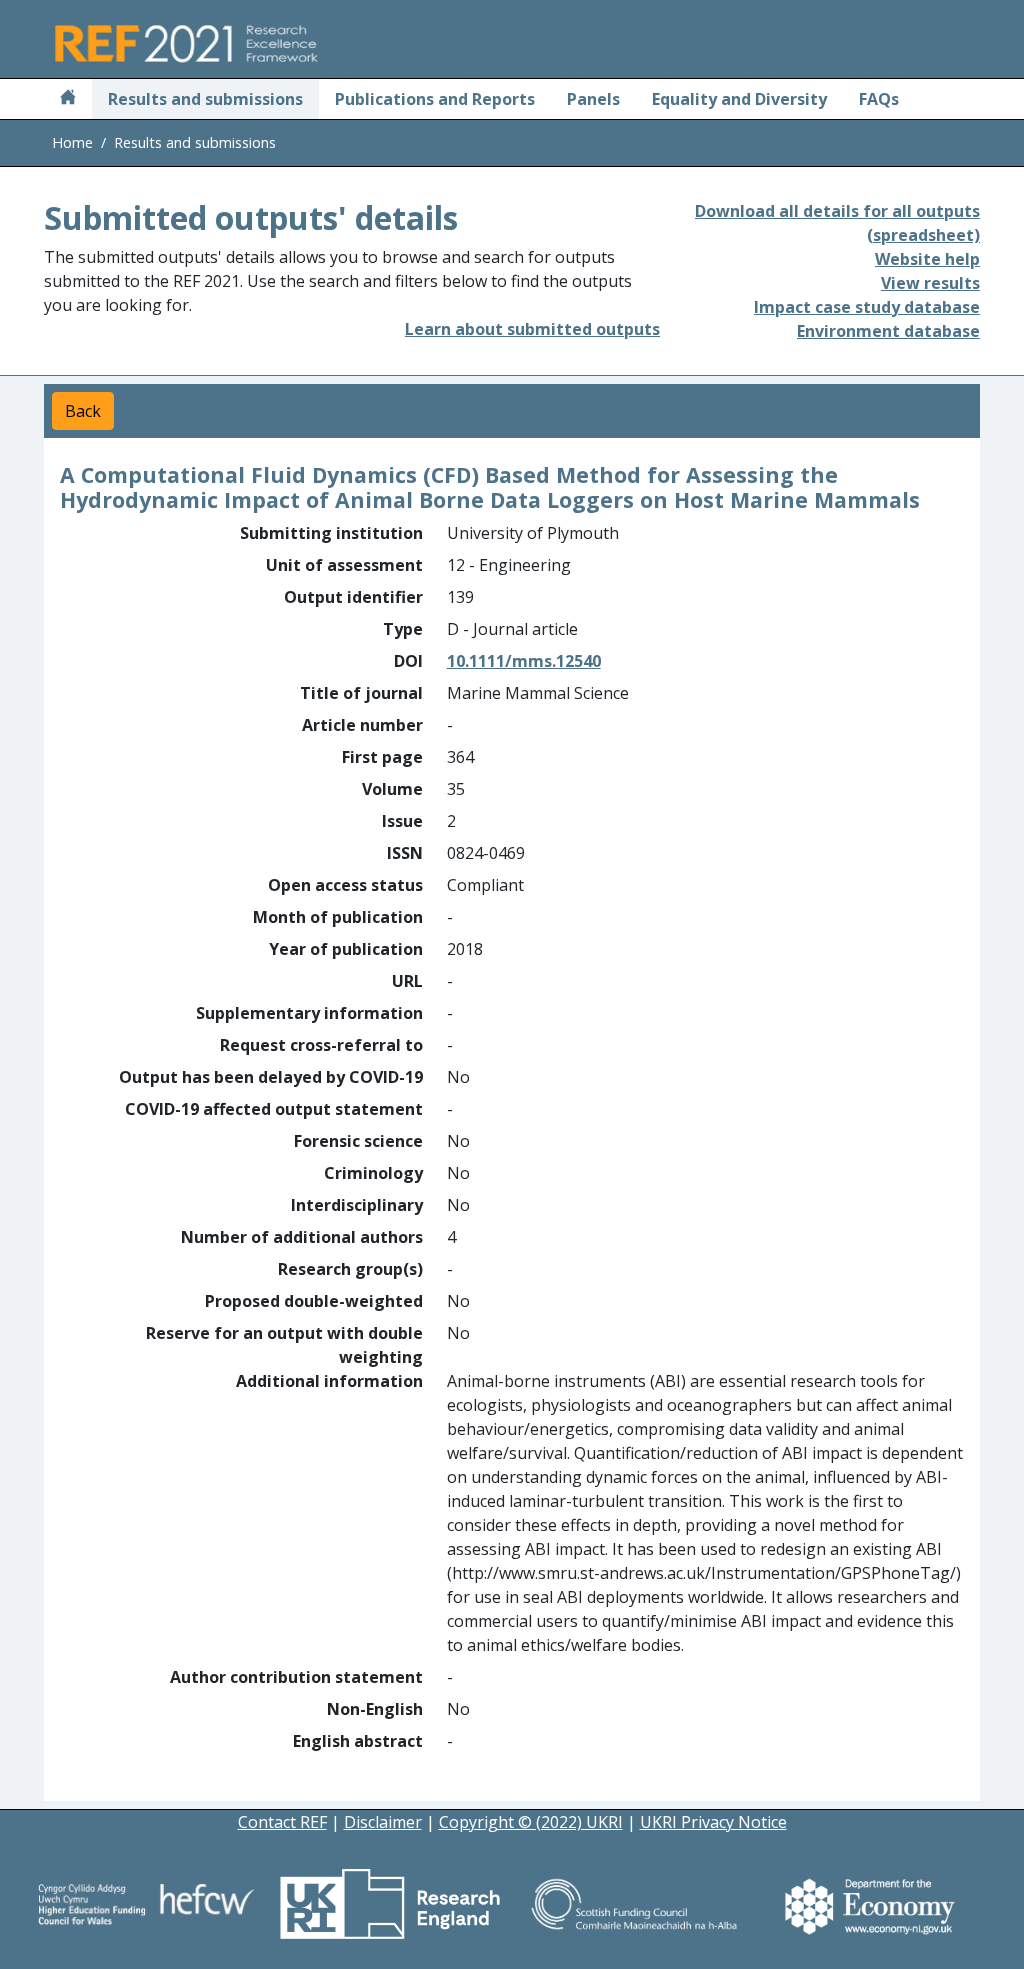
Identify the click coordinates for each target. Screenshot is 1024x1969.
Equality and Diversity (739, 99)
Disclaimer (383, 1822)
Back (83, 411)
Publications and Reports (435, 99)
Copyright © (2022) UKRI (531, 1822)
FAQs (879, 99)
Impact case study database (867, 307)
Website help (927, 259)
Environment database (888, 331)
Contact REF (282, 1822)
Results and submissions (205, 99)
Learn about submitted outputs (532, 329)
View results (930, 283)
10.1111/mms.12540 (524, 661)
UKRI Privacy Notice (713, 1822)
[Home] (68, 99)
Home (72, 142)
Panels (593, 99)
